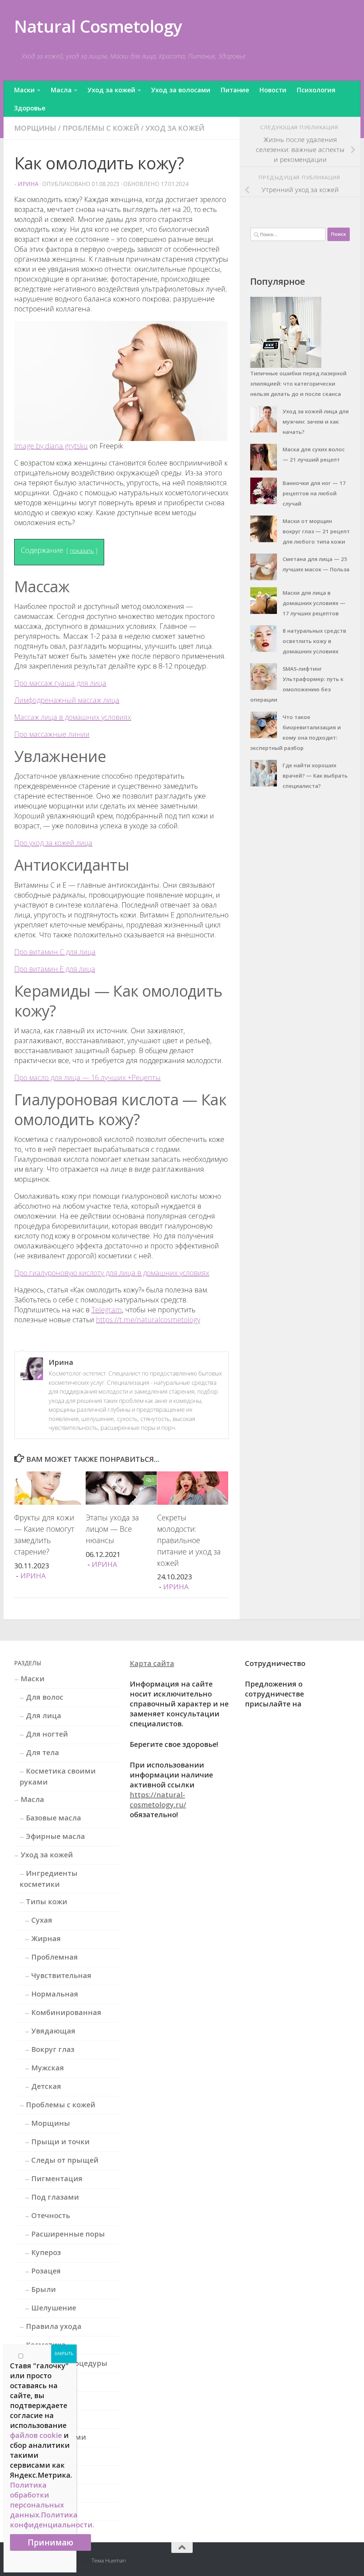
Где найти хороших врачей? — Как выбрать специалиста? (315, 775)
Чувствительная (61, 1975)
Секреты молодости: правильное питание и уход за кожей (189, 1540)
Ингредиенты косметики (49, 1879)
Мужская (48, 2068)
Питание (235, 90)
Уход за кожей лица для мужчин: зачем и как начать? (316, 421)
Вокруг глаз (53, 2049)
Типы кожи (47, 1902)
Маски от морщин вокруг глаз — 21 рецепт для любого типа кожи (316, 531)
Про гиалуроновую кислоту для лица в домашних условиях (112, 1273)
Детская (46, 2086)
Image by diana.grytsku (51, 446)
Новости (273, 90)
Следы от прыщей (65, 2160)
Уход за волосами (181, 90)
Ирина (28, 184)
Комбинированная (66, 2012)
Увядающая (53, 2031)
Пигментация (57, 2179)
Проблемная (55, 1957)
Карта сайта (152, 1663)
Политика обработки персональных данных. (37, 2500)
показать (82, 551)
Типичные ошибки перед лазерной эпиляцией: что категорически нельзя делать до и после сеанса (298, 383)
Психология (316, 90)
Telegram (107, 1310)
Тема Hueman (109, 2560)
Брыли (44, 2289)
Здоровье (30, 108)
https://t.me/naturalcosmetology (148, 1320)
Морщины (35, 128)
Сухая (42, 1920)
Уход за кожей (111, 90)
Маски (24, 90)
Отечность (51, 2215)
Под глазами (55, 2197)
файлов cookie (36, 2435)
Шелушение (54, 2308)
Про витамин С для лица (55, 952)
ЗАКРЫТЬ (64, 2354)
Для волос (45, 1697)
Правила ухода (54, 2326)
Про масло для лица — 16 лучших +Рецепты (87, 1077)
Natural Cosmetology (98, 26)
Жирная (46, 1938)
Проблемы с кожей (101, 128)
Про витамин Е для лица (55, 969)
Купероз (46, 2252)
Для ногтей (47, 1734)
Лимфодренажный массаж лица (67, 700)
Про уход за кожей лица (53, 843)
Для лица (44, 1715)
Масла (61, 90)
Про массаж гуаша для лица (60, 683)
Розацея (46, 2271)
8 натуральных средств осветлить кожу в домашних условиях (314, 641)
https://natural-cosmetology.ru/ (158, 1800)
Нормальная (55, 1994)
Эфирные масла (55, 1836)
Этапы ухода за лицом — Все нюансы (112, 1529)
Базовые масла (53, 1818)
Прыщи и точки (60, 2142)
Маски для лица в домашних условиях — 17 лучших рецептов (314, 603)
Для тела (42, 1752)
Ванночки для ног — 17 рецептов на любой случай (314, 493)
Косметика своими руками (58, 1776)
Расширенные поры (68, 2234)
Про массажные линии (52, 734)
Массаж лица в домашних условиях (73, 717)
